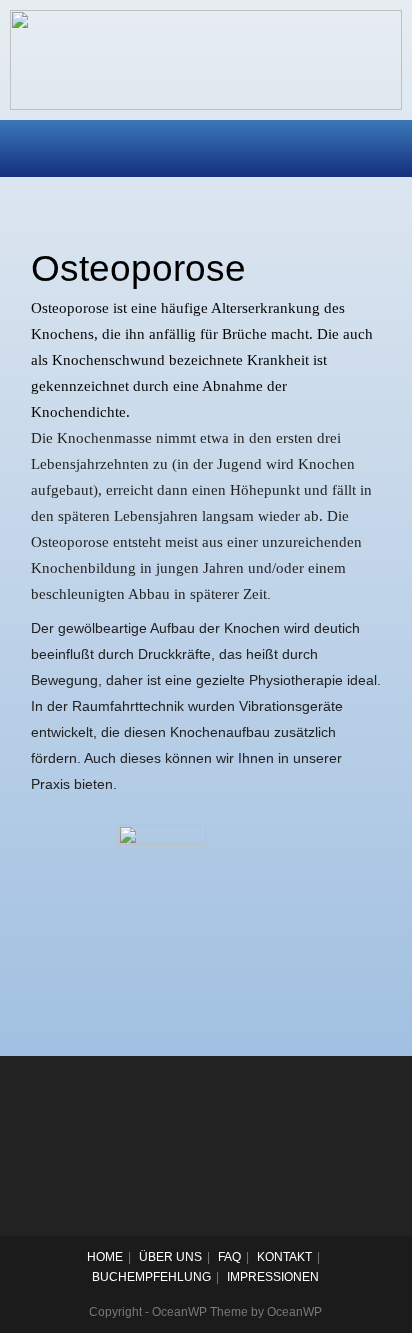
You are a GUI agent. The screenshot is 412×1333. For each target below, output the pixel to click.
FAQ (229, 1257)
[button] (206, 148)
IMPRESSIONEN (273, 1277)
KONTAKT (284, 1257)
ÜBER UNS (170, 1257)
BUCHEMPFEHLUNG (151, 1277)
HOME (105, 1257)
